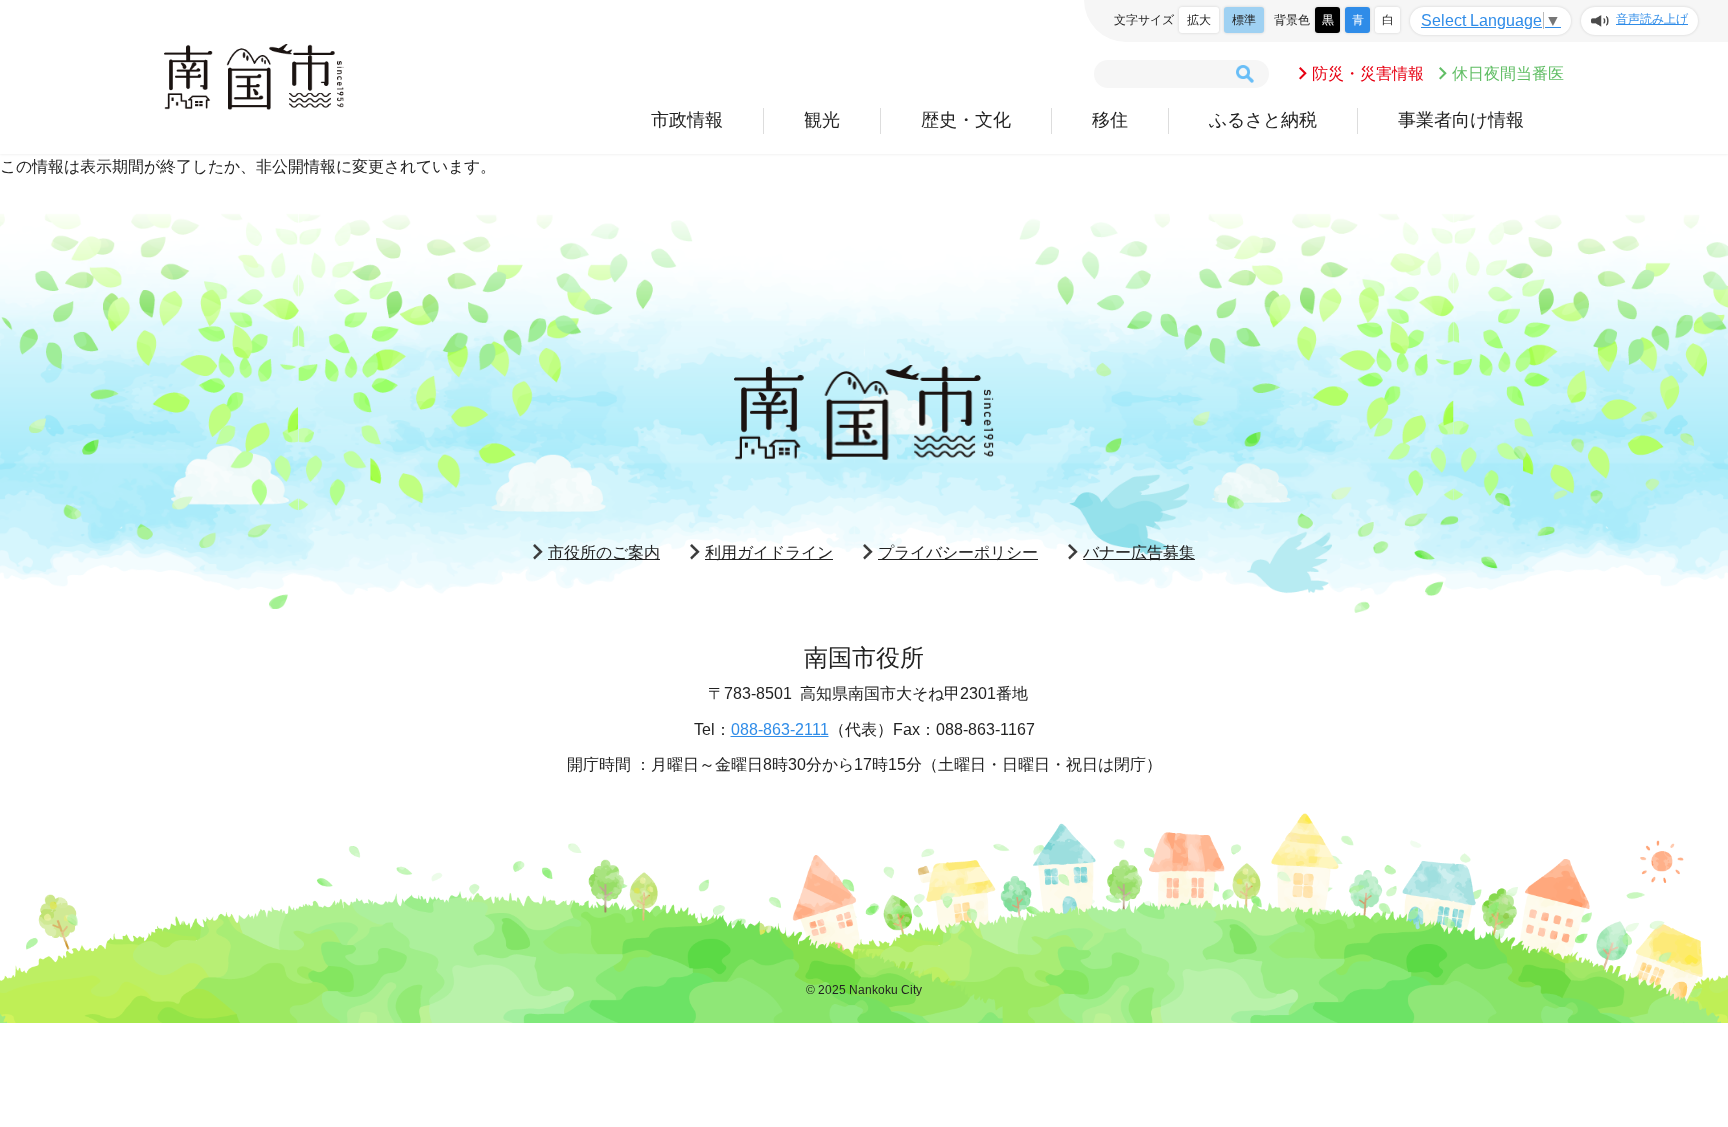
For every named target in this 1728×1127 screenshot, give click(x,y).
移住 (1110, 120)
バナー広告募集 (1139, 552)
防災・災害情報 (1368, 73)
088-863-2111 (780, 729)
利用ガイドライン (769, 552)
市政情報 (687, 120)
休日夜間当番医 (1508, 73)
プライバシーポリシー (958, 552)
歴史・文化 (966, 120)
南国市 (254, 77)
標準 (1244, 20)
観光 (822, 120)
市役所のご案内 (604, 552)
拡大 (1199, 20)
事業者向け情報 (1461, 120)
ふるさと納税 (1263, 120)
